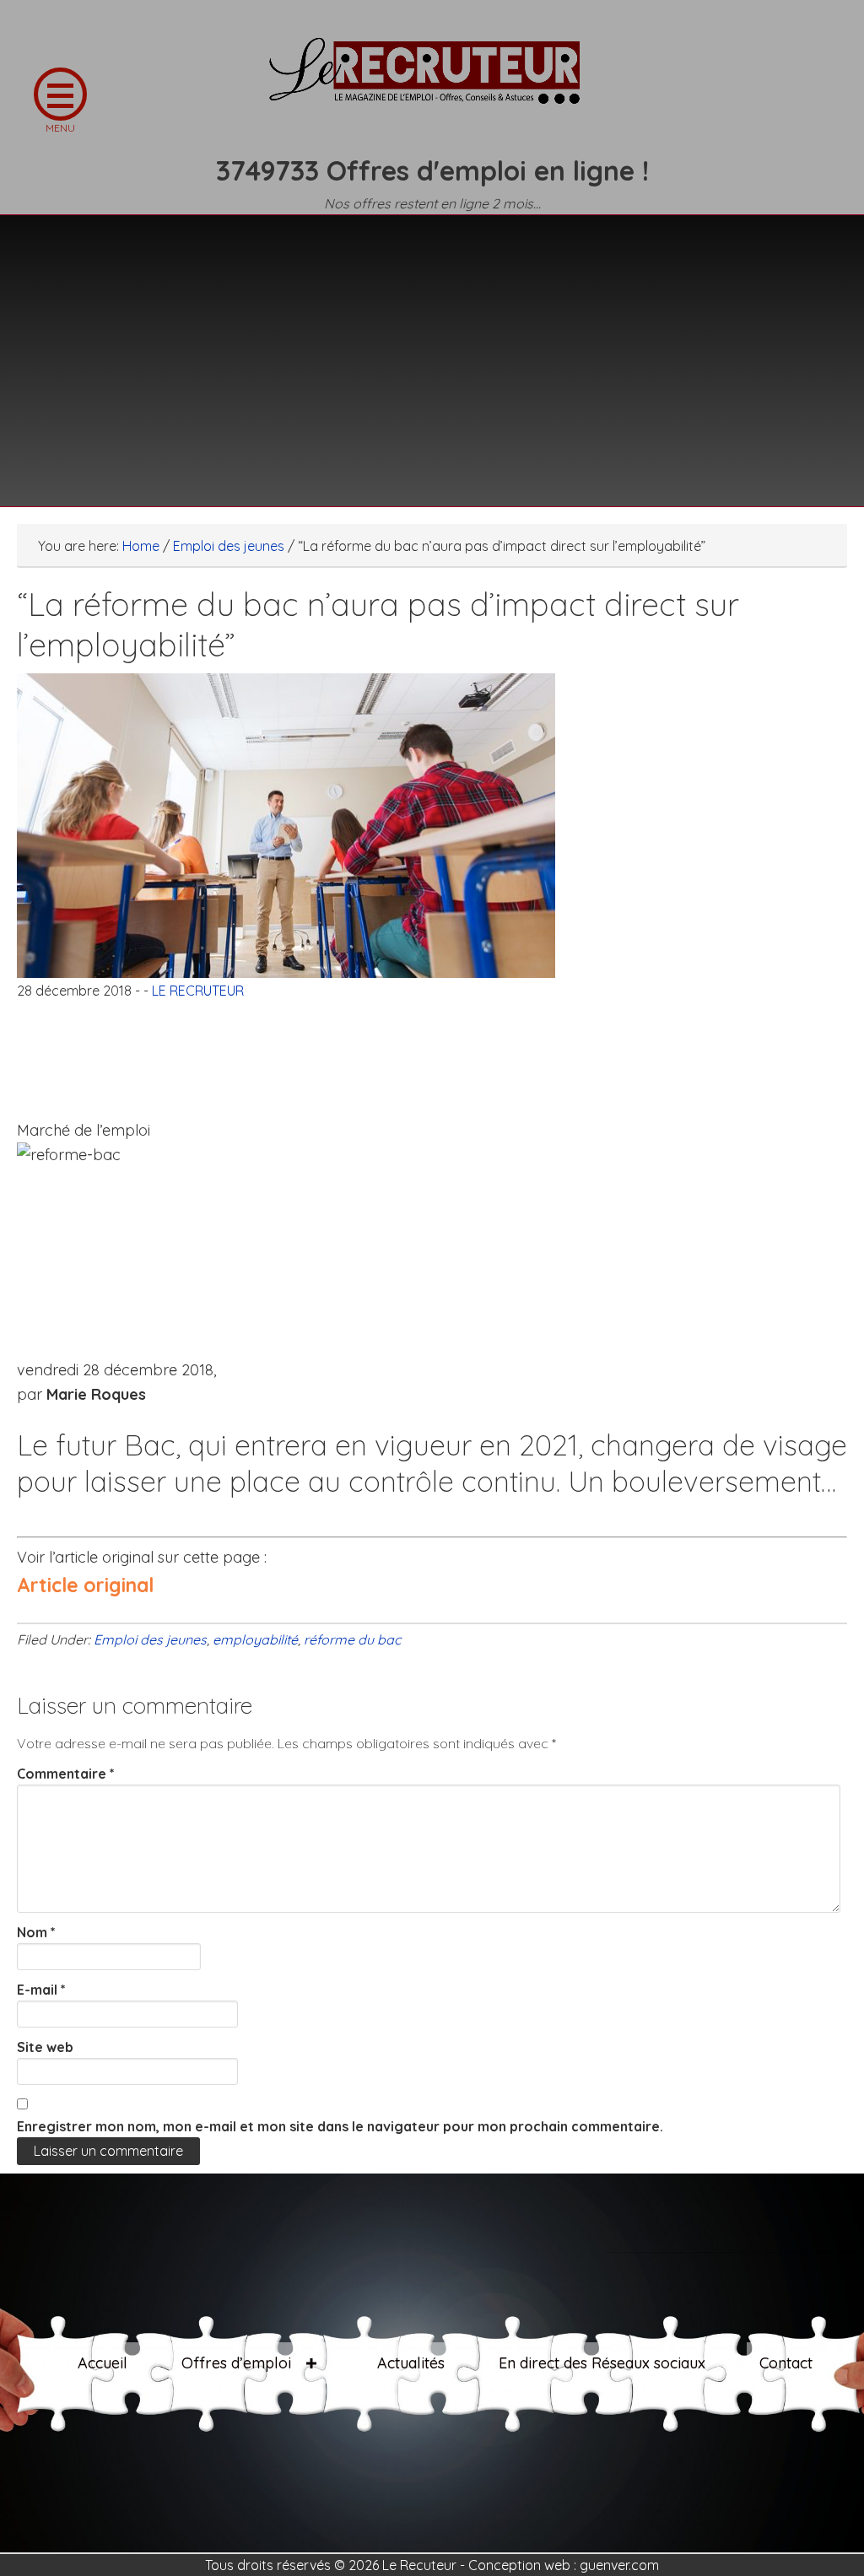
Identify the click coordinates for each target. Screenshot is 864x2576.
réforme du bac (352, 1639)
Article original (85, 1585)
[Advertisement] (432, 350)
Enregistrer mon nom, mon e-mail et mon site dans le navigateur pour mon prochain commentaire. (340, 2126)
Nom (36, 1932)
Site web (45, 2047)
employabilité (255, 1639)
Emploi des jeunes (150, 1639)
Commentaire (66, 1774)
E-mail (41, 1990)
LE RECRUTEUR (432, 80)
